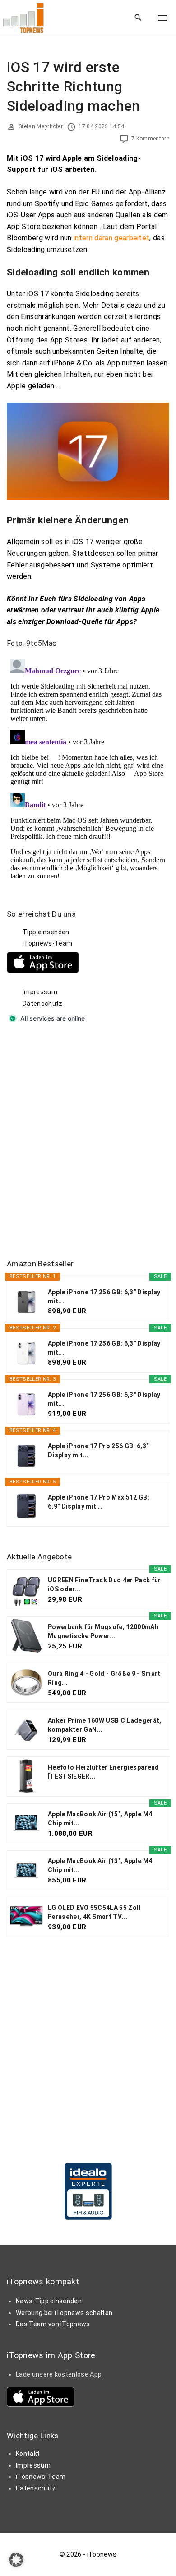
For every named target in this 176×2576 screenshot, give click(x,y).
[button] (16, 2560)
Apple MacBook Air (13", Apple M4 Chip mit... (100, 1865)
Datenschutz (43, 1004)
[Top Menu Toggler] (162, 18)
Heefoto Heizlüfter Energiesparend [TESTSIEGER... (104, 1772)
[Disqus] (88, 768)
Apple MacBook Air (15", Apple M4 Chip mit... (100, 1819)
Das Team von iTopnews (53, 2324)
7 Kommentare (150, 139)
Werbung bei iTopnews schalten (64, 2313)
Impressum (40, 992)
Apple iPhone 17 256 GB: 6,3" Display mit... (104, 1297)
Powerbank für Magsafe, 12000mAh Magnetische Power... (103, 1631)
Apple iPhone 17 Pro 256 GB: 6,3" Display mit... (98, 1450)
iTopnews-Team (47, 943)
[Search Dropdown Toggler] (138, 18)
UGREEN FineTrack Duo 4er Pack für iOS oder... (104, 1585)
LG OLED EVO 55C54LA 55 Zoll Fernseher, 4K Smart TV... (94, 1912)
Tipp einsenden (46, 932)
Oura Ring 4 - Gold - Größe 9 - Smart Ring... (104, 1678)
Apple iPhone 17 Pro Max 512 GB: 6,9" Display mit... (99, 1502)
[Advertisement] (88, 1142)
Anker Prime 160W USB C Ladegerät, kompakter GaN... (105, 1725)
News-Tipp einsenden (49, 2301)
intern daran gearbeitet (111, 238)
